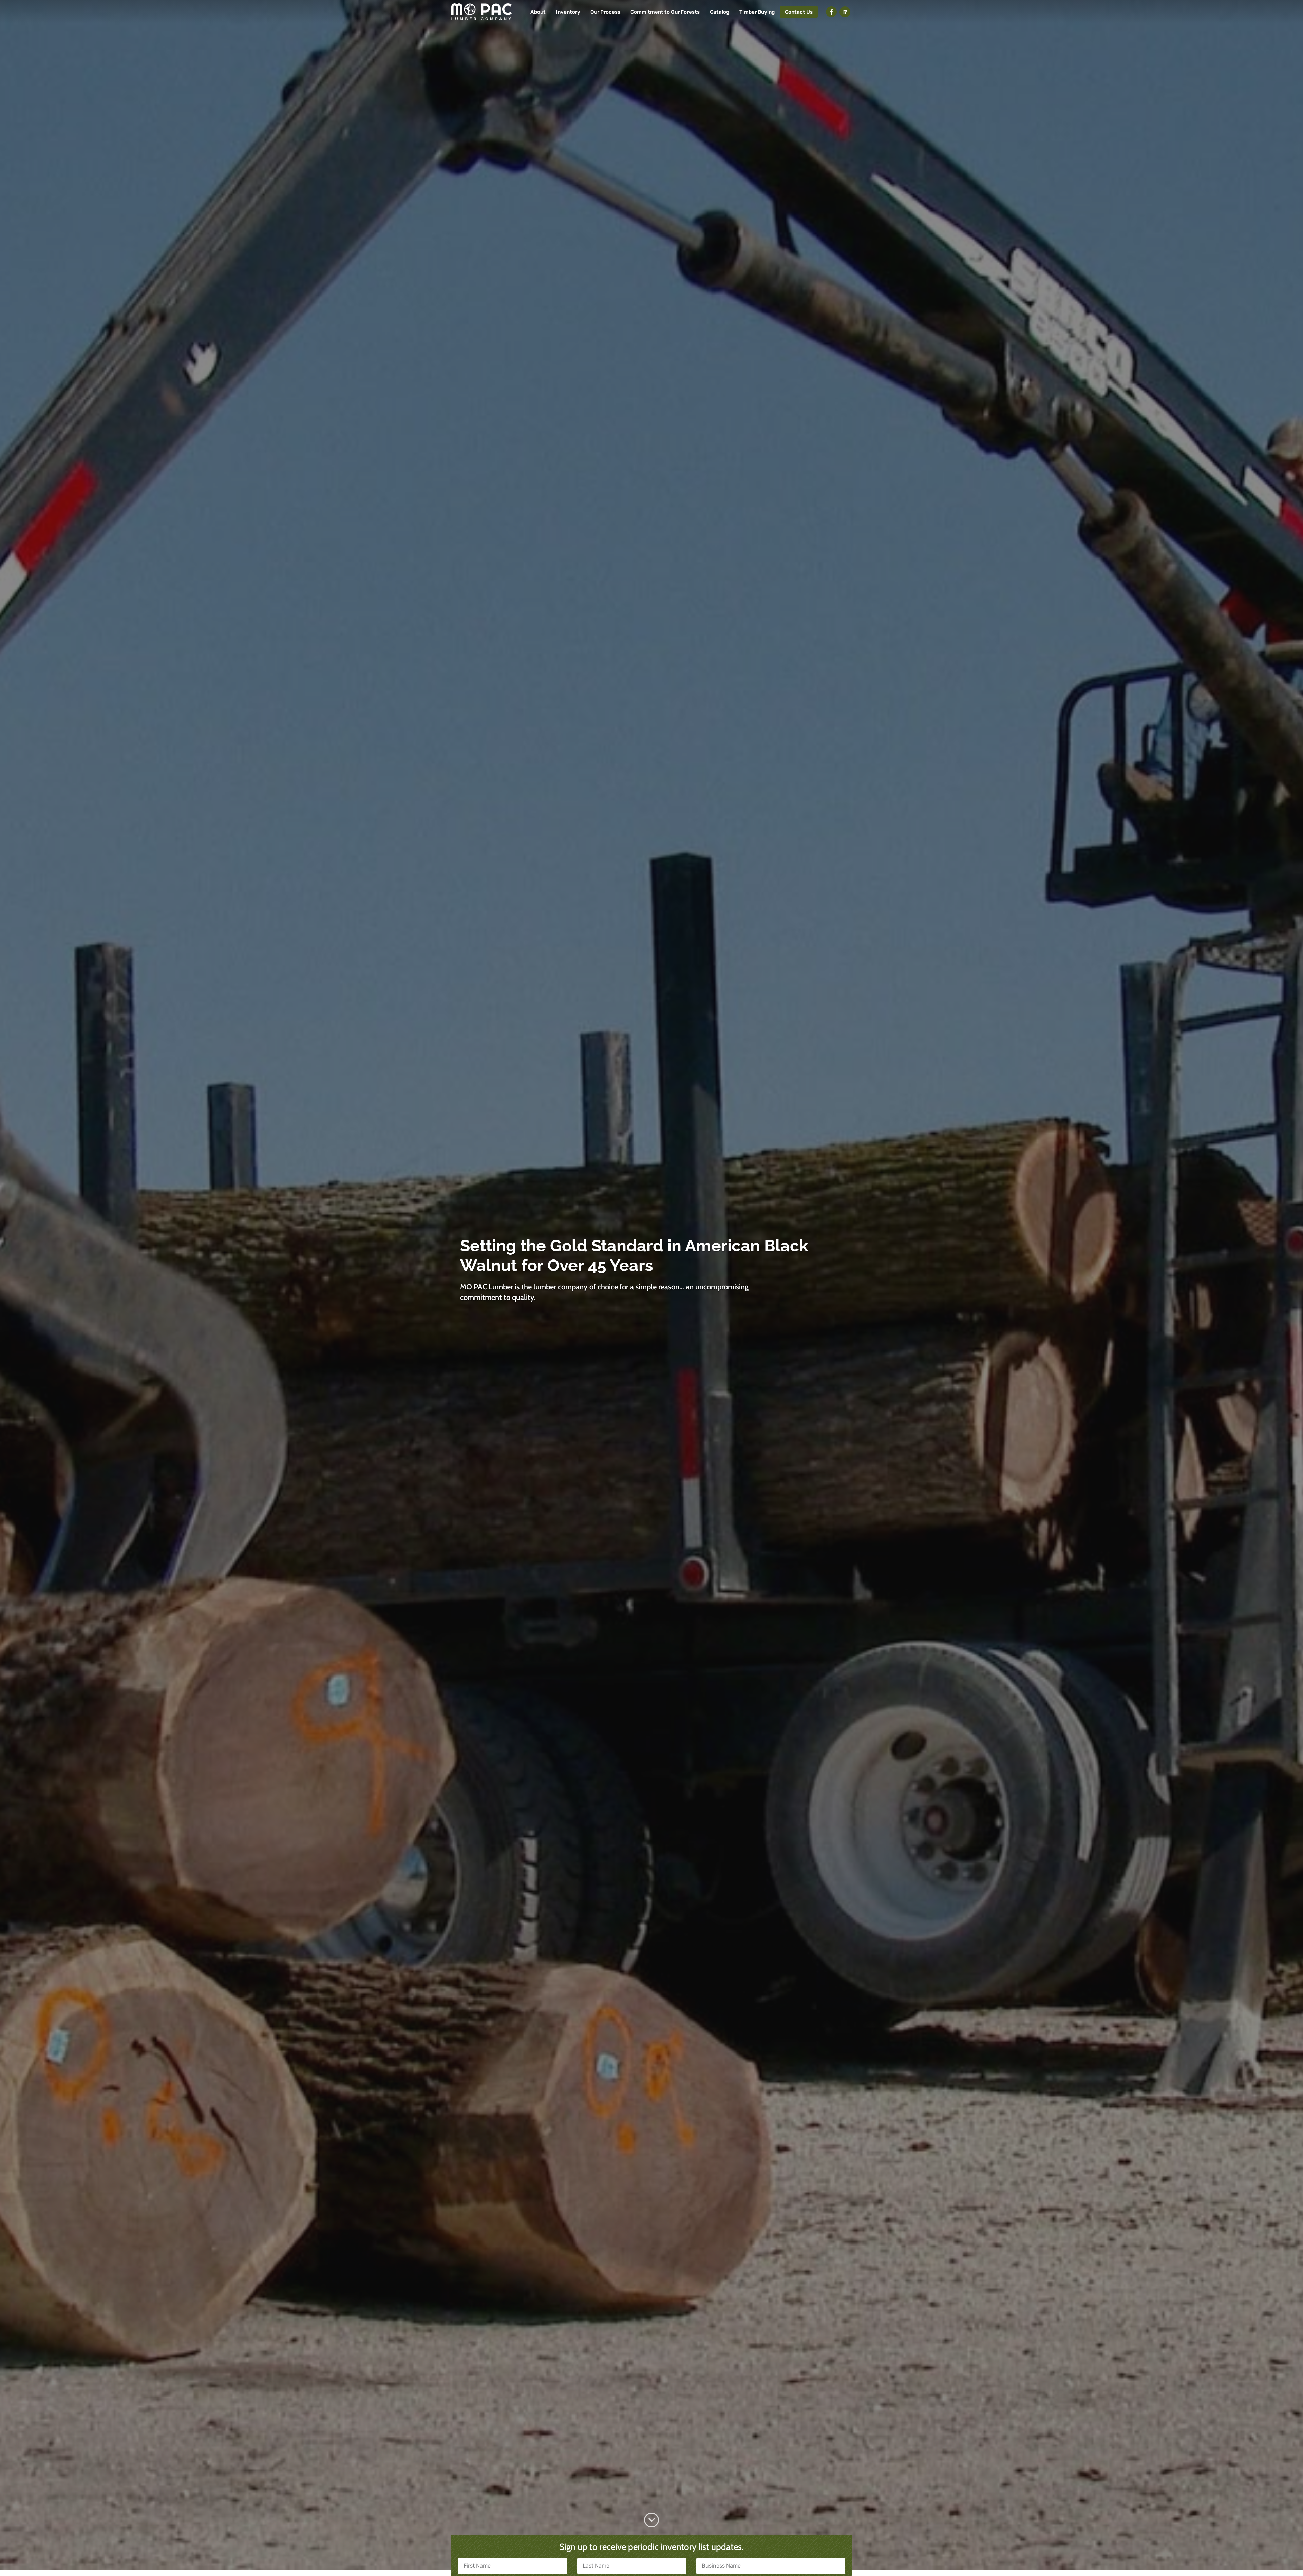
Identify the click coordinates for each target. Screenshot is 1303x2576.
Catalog (720, 12)
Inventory (568, 12)
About (538, 12)
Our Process (605, 12)
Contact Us (799, 12)
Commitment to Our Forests (665, 12)
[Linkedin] (845, 12)
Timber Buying (757, 12)
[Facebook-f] (831, 12)
